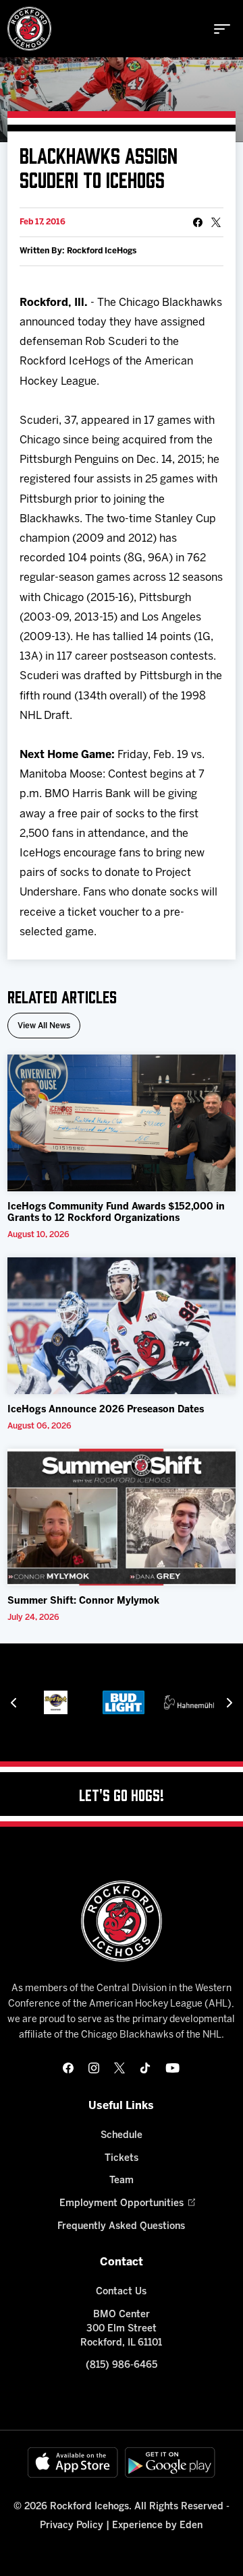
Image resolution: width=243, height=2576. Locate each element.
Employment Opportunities (122, 2204)
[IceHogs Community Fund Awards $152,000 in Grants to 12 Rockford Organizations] (122, 1123)
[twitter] (119, 2068)
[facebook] (68, 2068)
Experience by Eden (157, 2526)
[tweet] (216, 222)
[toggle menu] (222, 29)
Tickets (122, 2159)
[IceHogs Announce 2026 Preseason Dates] (122, 1326)
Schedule (122, 2136)
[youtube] (172, 2068)
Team (122, 2181)
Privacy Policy (72, 2526)
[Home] (29, 29)
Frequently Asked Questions (121, 2227)
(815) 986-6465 (122, 2365)
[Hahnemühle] (191, 1702)
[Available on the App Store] (73, 2462)
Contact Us (121, 2292)
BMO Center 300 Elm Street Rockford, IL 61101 (121, 2329)
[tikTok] (145, 2068)
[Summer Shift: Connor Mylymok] (122, 1517)
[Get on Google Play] (170, 2462)
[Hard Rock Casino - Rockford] (56, 1702)
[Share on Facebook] (198, 222)
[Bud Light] (124, 1702)
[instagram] (94, 2068)
